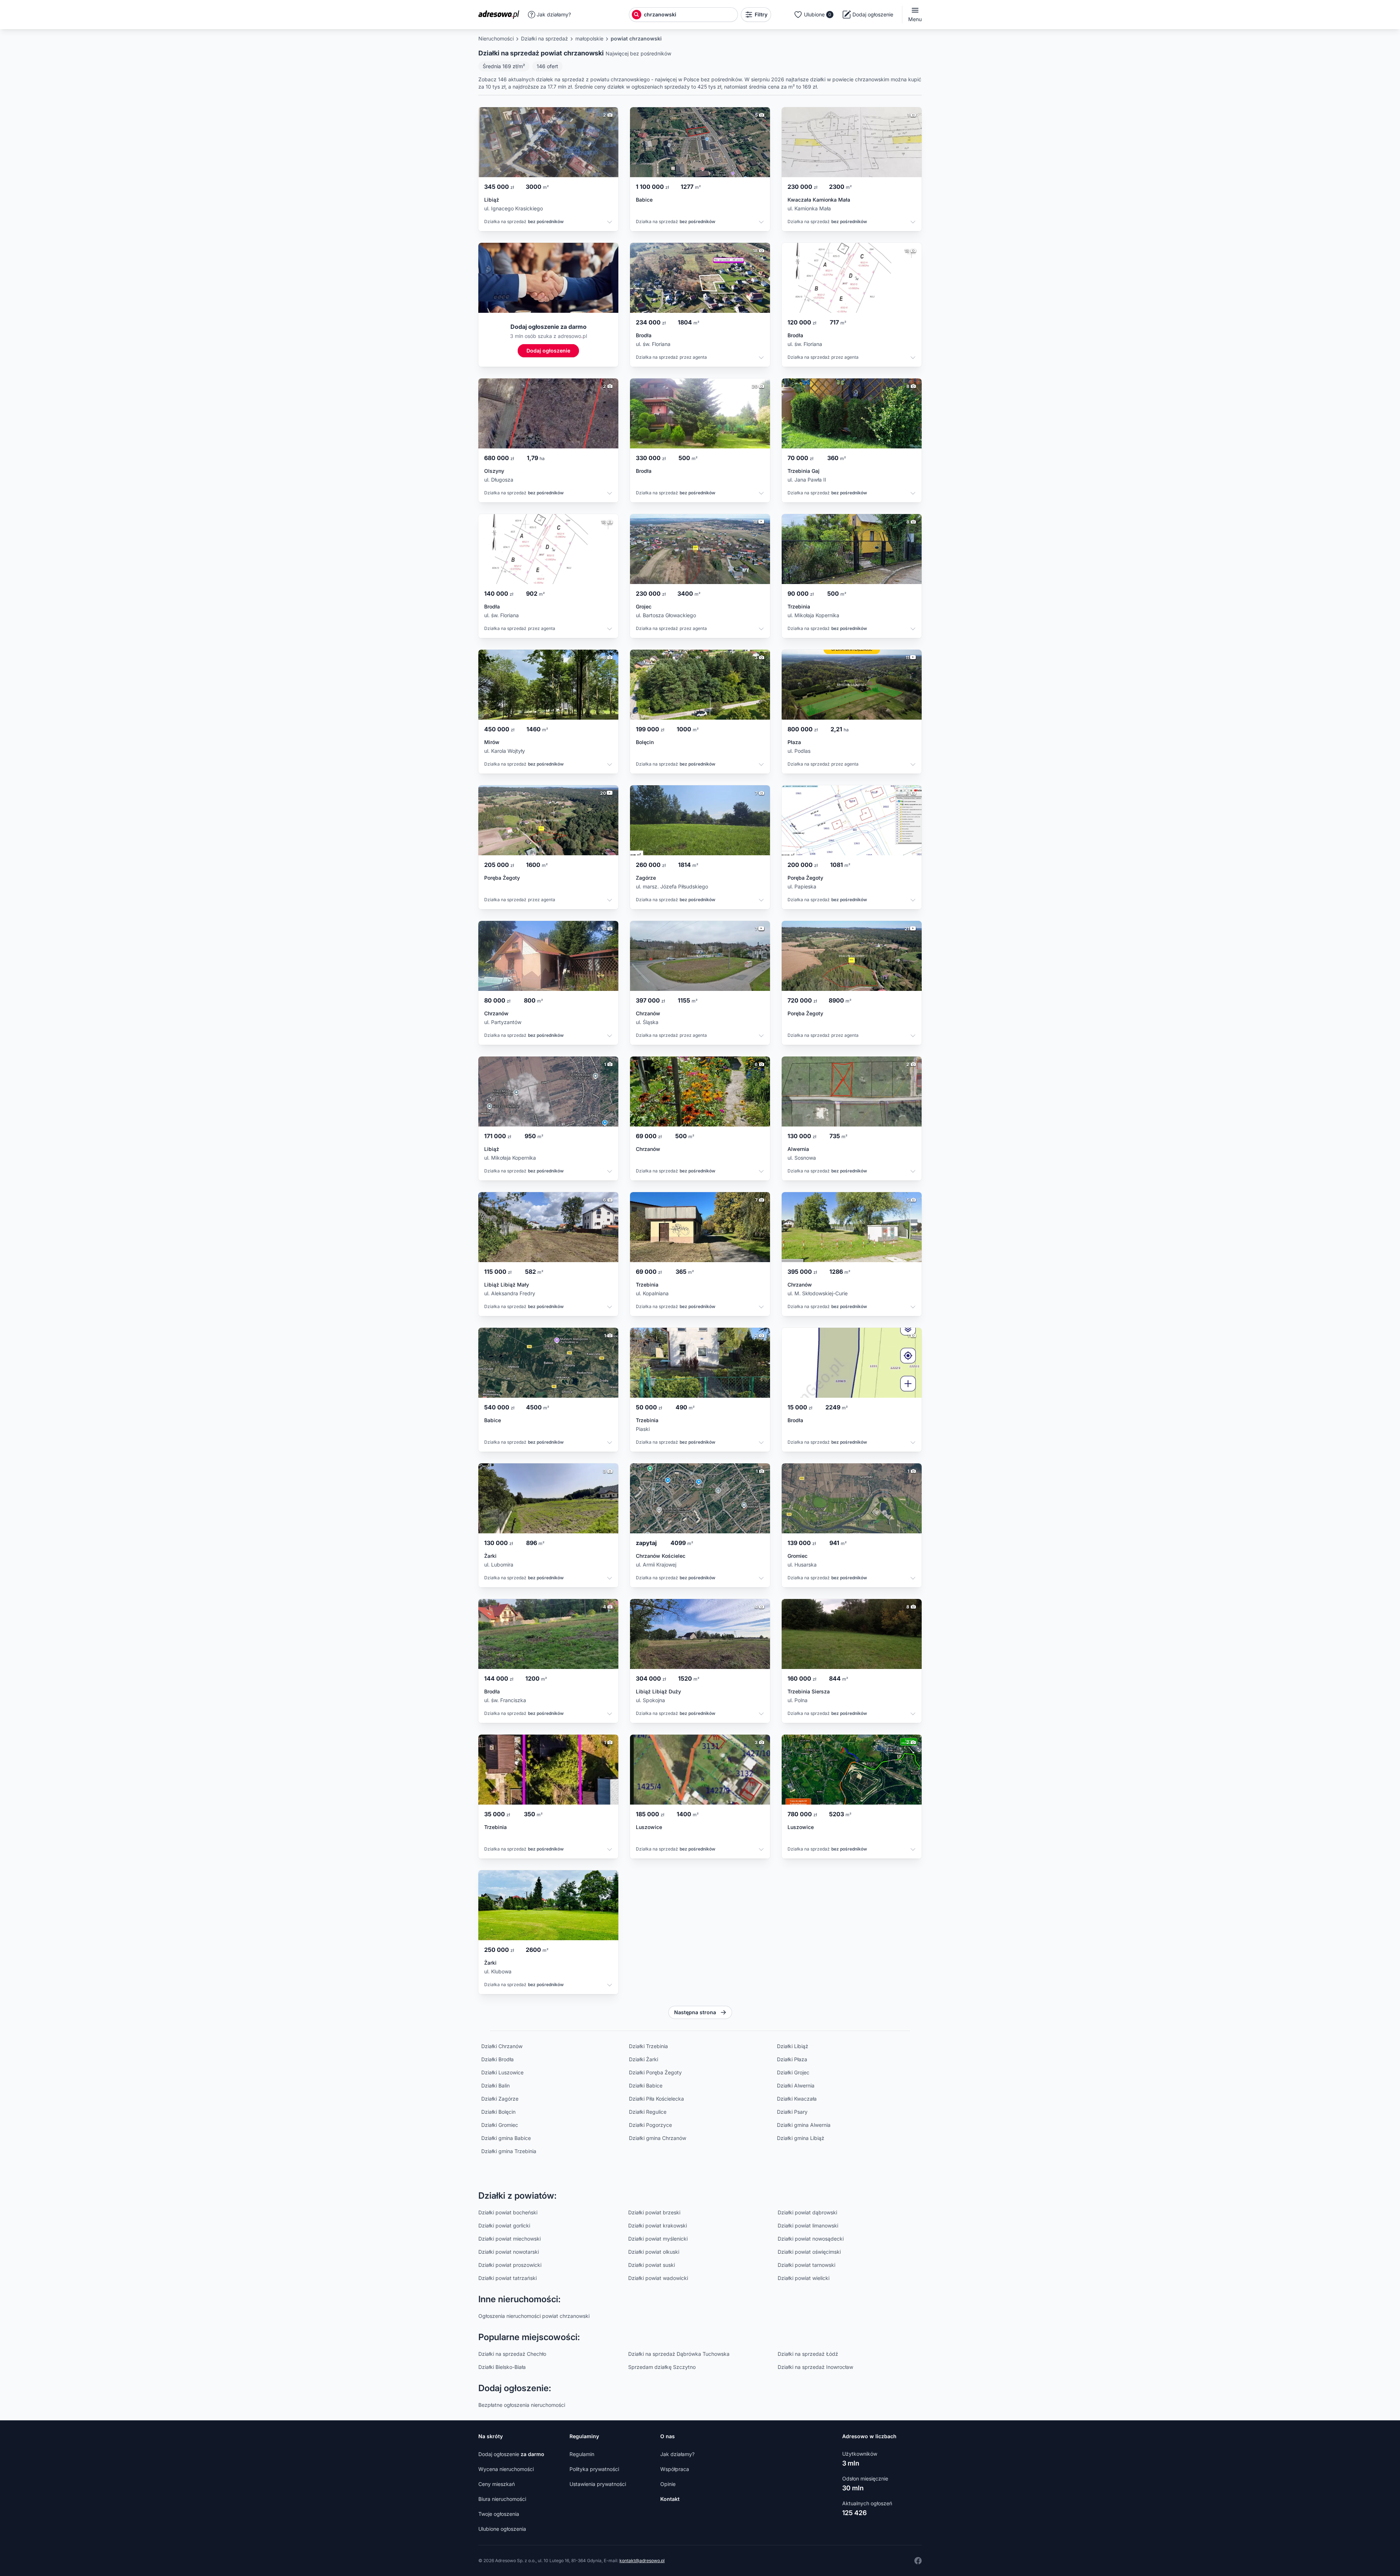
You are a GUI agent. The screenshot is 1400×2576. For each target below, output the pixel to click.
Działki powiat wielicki (804, 2278)
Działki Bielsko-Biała (502, 2367)
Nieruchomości (496, 38)
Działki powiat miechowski (510, 2239)
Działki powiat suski (652, 2265)
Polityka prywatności (594, 2469)
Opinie (668, 2484)
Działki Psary (792, 2112)
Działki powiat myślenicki (658, 2239)
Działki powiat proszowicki (510, 2265)
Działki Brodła (497, 2059)
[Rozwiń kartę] (610, 223)
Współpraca (675, 2469)
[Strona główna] (501, 15)
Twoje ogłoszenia (499, 2514)
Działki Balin (495, 2085)
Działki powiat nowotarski (509, 2252)
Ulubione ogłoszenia (502, 2529)
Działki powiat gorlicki (504, 2225)
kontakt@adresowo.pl (642, 2561)
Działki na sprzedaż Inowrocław (815, 2367)
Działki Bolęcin (498, 2112)
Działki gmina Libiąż (801, 2138)
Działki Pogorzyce (650, 2125)
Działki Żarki (643, 2059)
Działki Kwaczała (797, 2099)
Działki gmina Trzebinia (509, 2151)
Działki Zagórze (500, 2099)
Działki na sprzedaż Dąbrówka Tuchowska (679, 2354)
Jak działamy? (554, 14)
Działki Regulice (648, 2112)
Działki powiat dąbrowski (807, 2212)
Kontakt (670, 2499)
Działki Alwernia (796, 2085)
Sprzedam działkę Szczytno (662, 2367)
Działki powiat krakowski (658, 2225)
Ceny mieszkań (497, 2484)
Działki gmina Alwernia (804, 2125)
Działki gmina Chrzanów (658, 2138)
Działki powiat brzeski (654, 2212)
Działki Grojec (793, 2072)
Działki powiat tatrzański (507, 2278)
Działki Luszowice (502, 2072)
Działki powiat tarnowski (806, 2265)
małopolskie (589, 38)
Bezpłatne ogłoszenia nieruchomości (522, 2405)
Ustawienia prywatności (598, 2484)
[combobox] (690, 15)
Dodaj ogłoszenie (511, 2454)
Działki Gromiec (500, 2125)
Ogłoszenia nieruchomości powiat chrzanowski (534, 2316)
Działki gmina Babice (506, 2138)
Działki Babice (646, 2085)
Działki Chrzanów (502, 2046)
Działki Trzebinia (648, 2046)
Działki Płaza (792, 2059)
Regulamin (582, 2454)
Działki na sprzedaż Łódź (808, 2354)
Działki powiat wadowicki (658, 2278)
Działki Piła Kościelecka (656, 2099)
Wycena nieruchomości (506, 2469)
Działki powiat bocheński (508, 2212)
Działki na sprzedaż (545, 38)
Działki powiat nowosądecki (811, 2239)
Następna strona (695, 2012)
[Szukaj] (637, 15)
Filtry (761, 14)
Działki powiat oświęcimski (809, 2252)
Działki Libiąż (793, 2046)
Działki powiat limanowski (808, 2225)
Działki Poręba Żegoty (655, 2072)
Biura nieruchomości (502, 2499)
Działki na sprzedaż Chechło (512, 2354)
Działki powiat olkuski (654, 2252)
